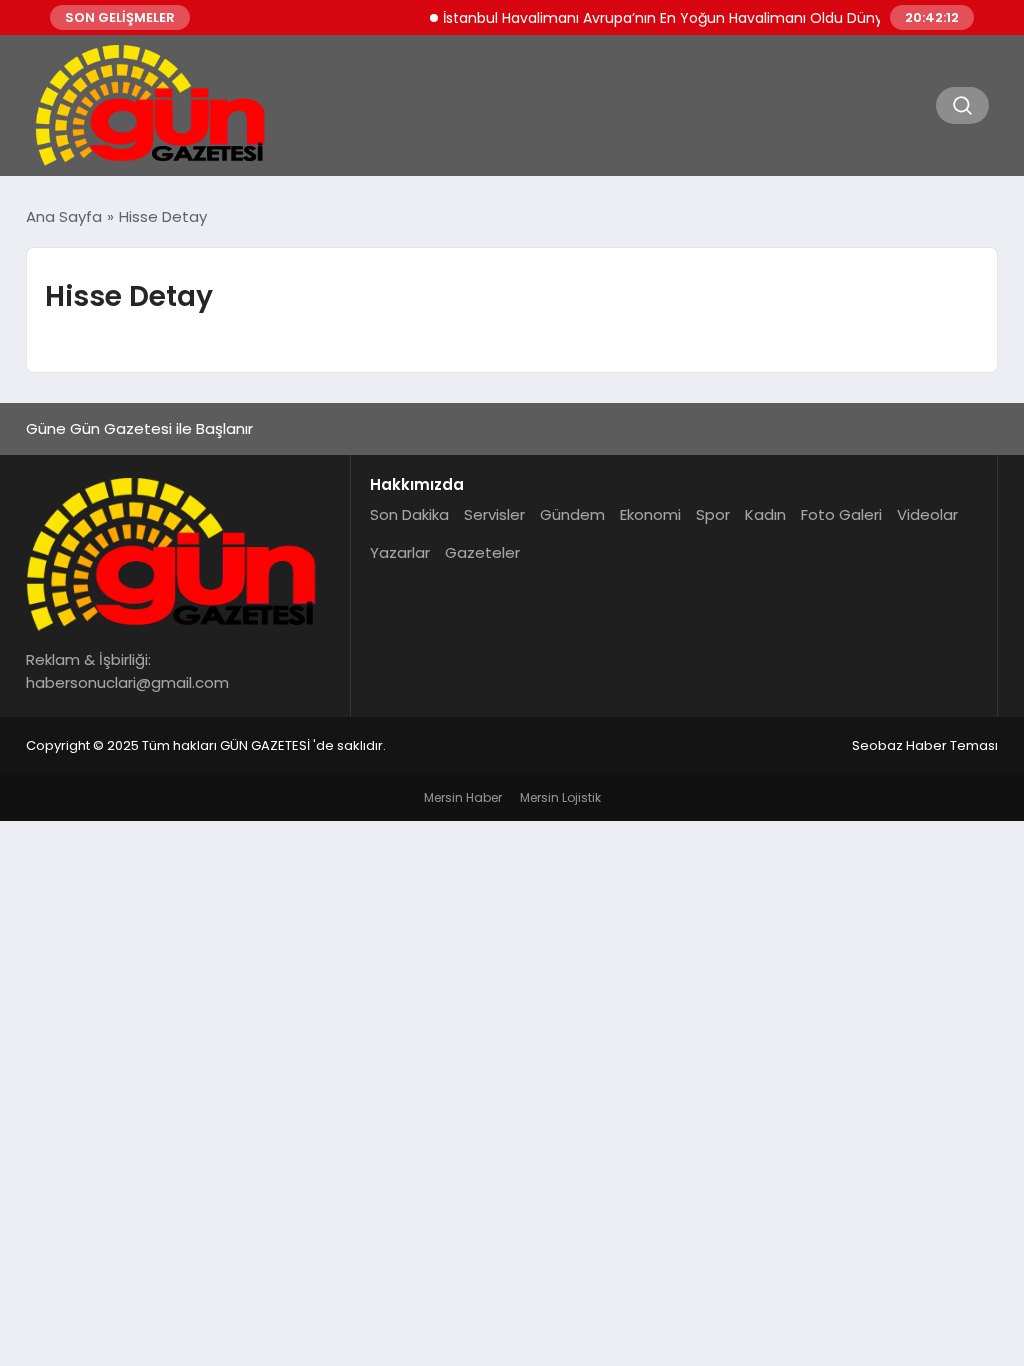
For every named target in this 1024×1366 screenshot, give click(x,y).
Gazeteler (482, 552)
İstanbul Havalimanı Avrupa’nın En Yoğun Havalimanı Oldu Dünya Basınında (690, 18)
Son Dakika (409, 514)
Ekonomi (650, 514)
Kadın (765, 514)
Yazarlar (400, 552)
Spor (713, 514)
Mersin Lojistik (560, 797)
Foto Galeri (841, 514)
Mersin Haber (463, 797)
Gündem (572, 514)
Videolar (927, 514)
